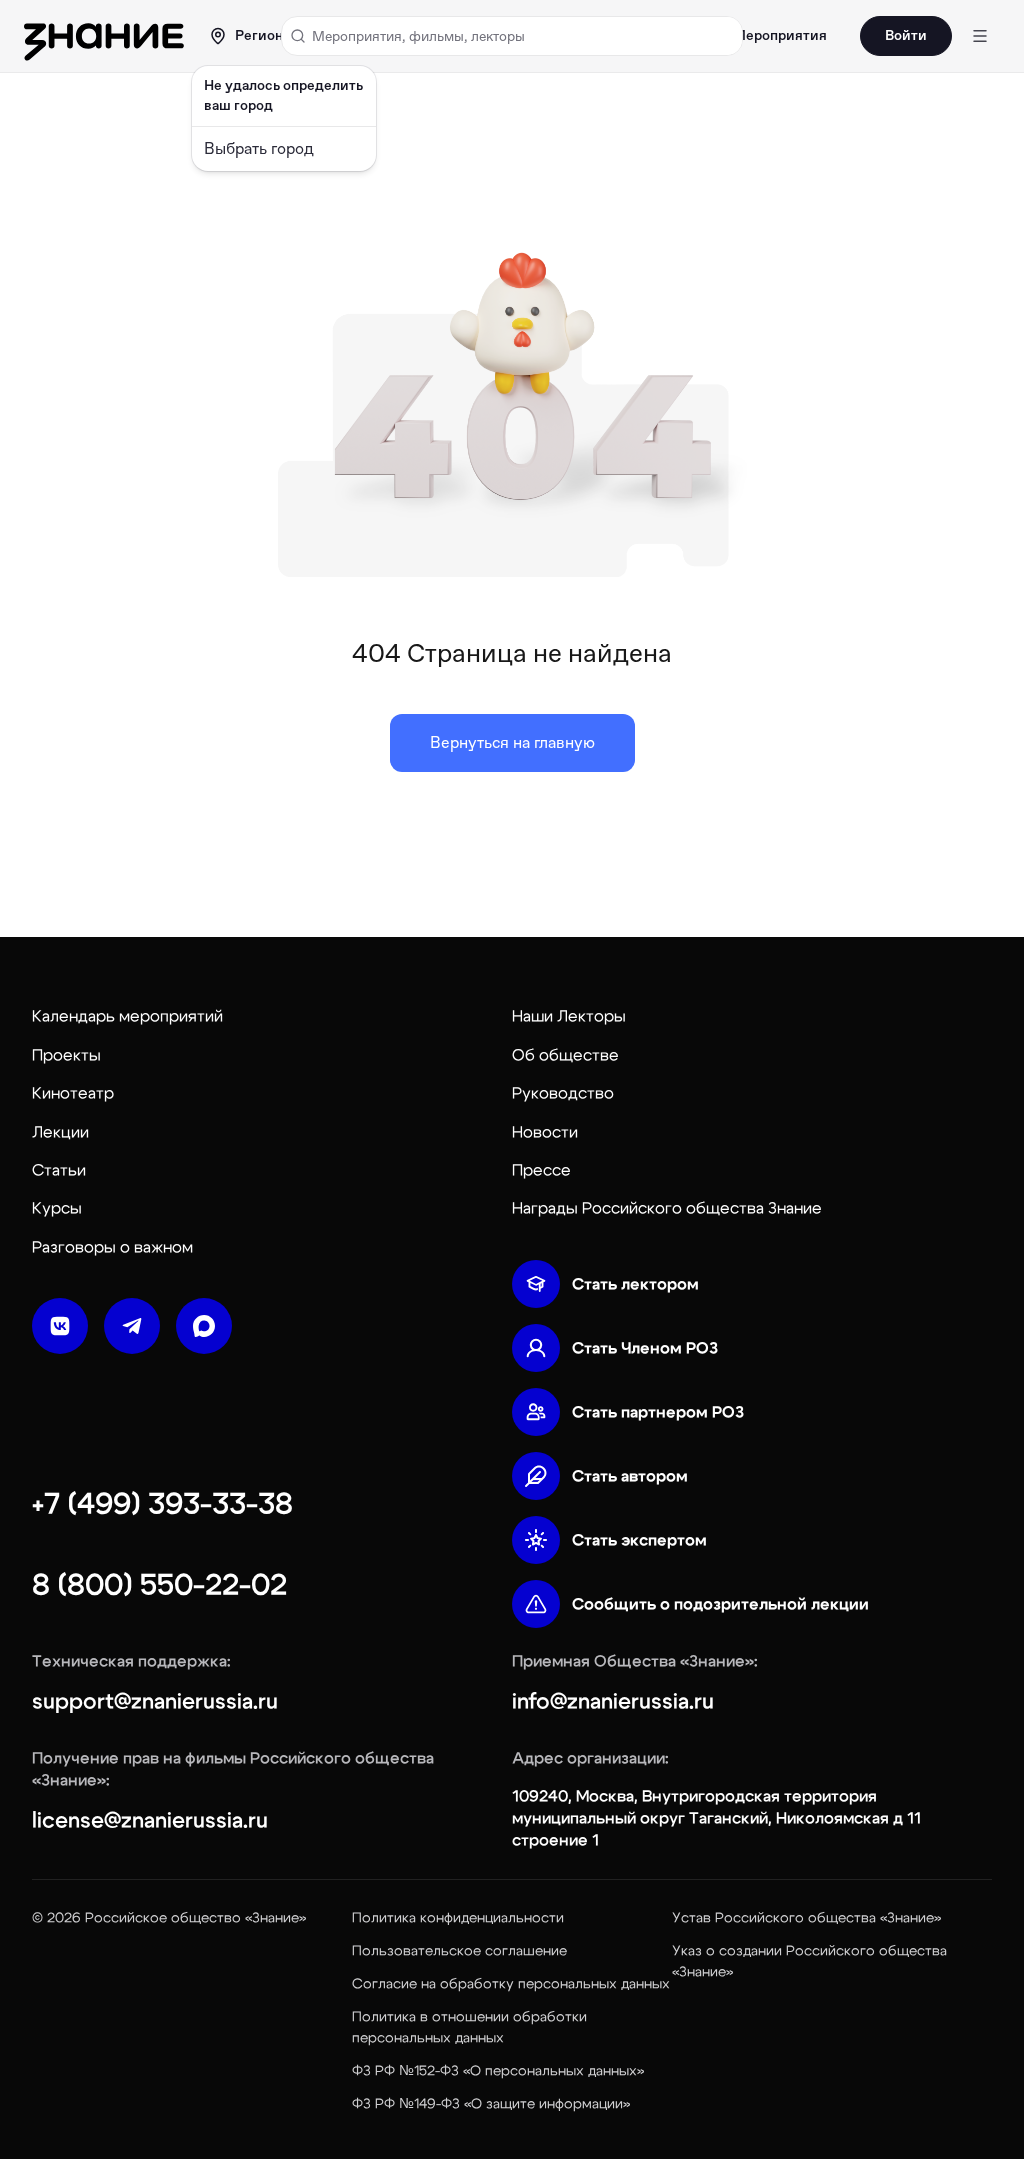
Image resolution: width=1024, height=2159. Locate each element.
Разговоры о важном (112, 1247)
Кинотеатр (73, 1093)
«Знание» (275, 1918)
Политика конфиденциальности (458, 1918)
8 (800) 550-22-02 (159, 1585)
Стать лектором (635, 1284)
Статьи (59, 1170)
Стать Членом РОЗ (645, 1348)
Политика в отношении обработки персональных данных (469, 2027)
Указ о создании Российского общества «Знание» (809, 1961)
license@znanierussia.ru (150, 1820)
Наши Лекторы (569, 1016)
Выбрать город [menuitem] (259, 148)
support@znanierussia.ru (155, 1701)
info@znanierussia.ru (613, 1701)
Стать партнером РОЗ (658, 1412)
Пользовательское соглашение (459, 1951)
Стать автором (630, 1476)
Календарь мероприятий (127, 1016)
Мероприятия (780, 36)
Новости (545, 1132)
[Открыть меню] (980, 36)
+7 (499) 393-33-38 (162, 1504)
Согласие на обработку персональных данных (511, 1984)
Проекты (66, 1055)
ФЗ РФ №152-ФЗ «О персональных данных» (498, 2071)
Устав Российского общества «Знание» (806, 1918)
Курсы (57, 1208)
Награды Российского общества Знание (667, 1208)
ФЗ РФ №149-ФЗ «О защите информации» (491, 2104)
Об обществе (565, 1055)
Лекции (60, 1132)
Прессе (541, 1170)
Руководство (563, 1093)
